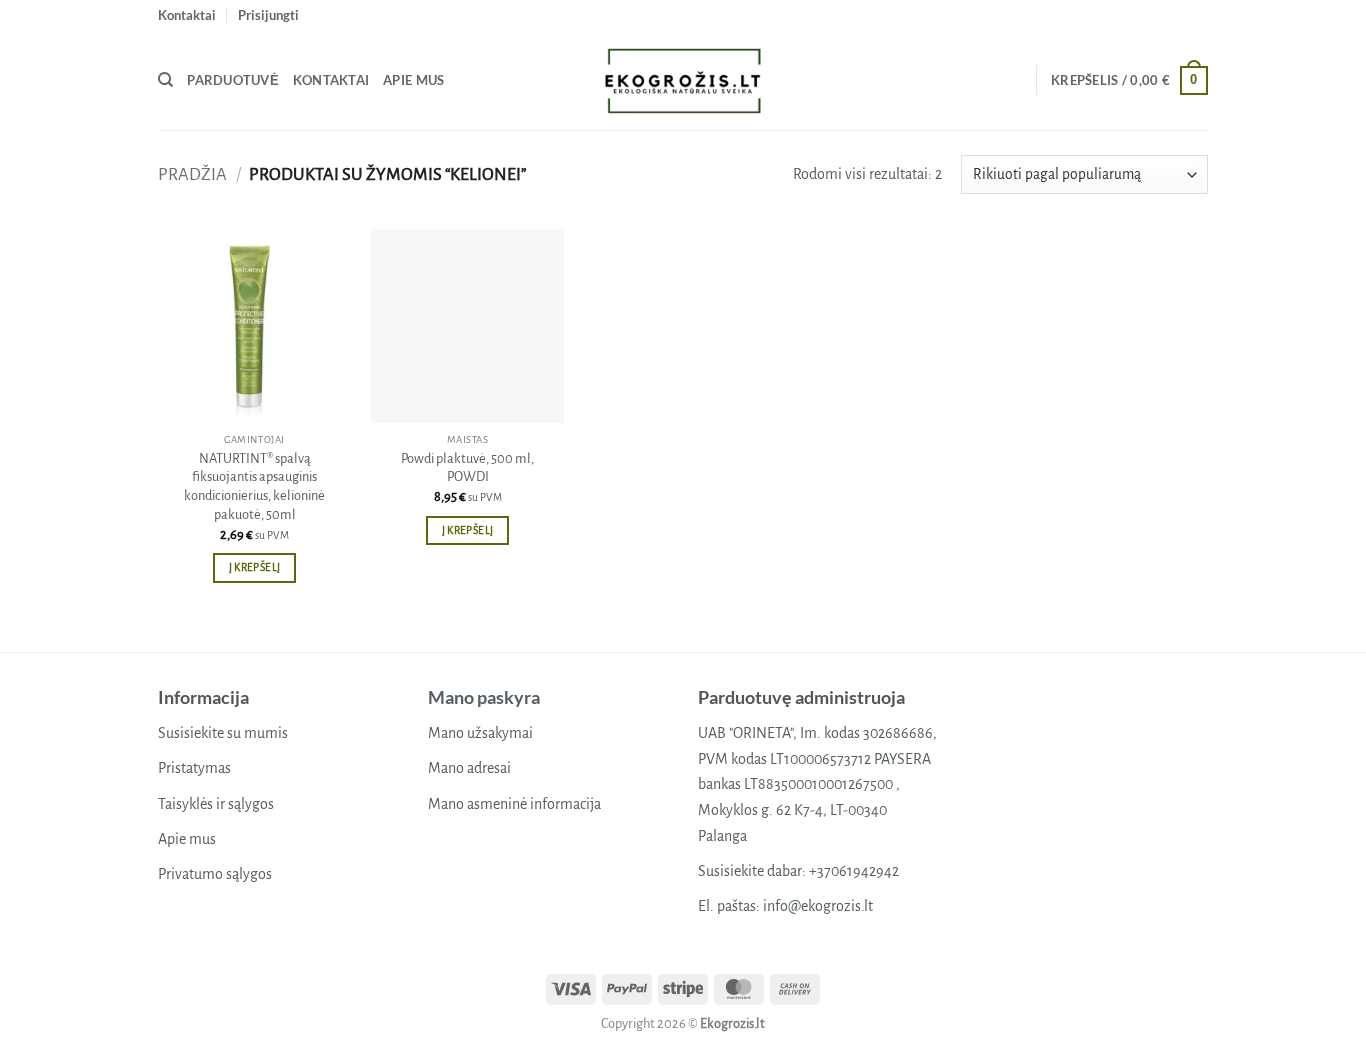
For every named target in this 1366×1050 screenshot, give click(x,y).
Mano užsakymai (480, 733)
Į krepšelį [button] (254, 567)
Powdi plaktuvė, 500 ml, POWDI (467, 468)
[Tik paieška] (165, 80)
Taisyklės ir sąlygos (216, 804)
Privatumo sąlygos (215, 874)
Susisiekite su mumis (223, 733)
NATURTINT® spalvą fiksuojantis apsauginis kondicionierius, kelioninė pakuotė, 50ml (254, 486)
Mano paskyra (484, 697)
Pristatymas (194, 768)
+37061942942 (854, 871)
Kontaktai (187, 15)
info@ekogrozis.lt (818, 906)
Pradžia (192, 174)
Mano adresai (469, 768)
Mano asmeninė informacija (514, 804)
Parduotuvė (233, 80)
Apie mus (413, 80)
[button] (268, 15)
